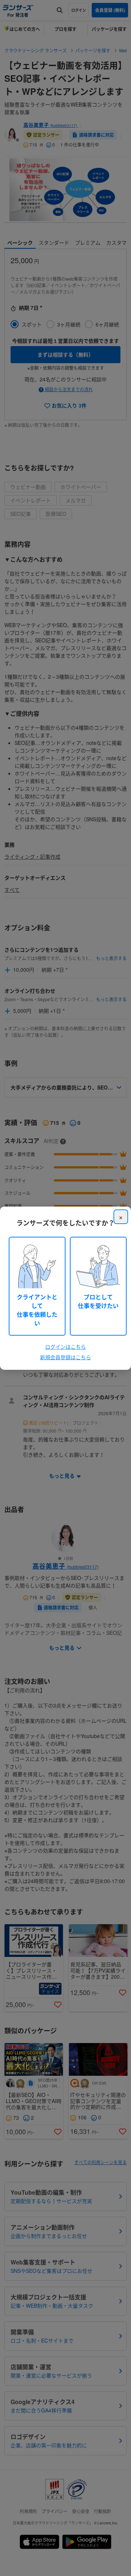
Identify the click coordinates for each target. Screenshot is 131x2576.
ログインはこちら (65, 1347)
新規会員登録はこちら (65, 1357)
